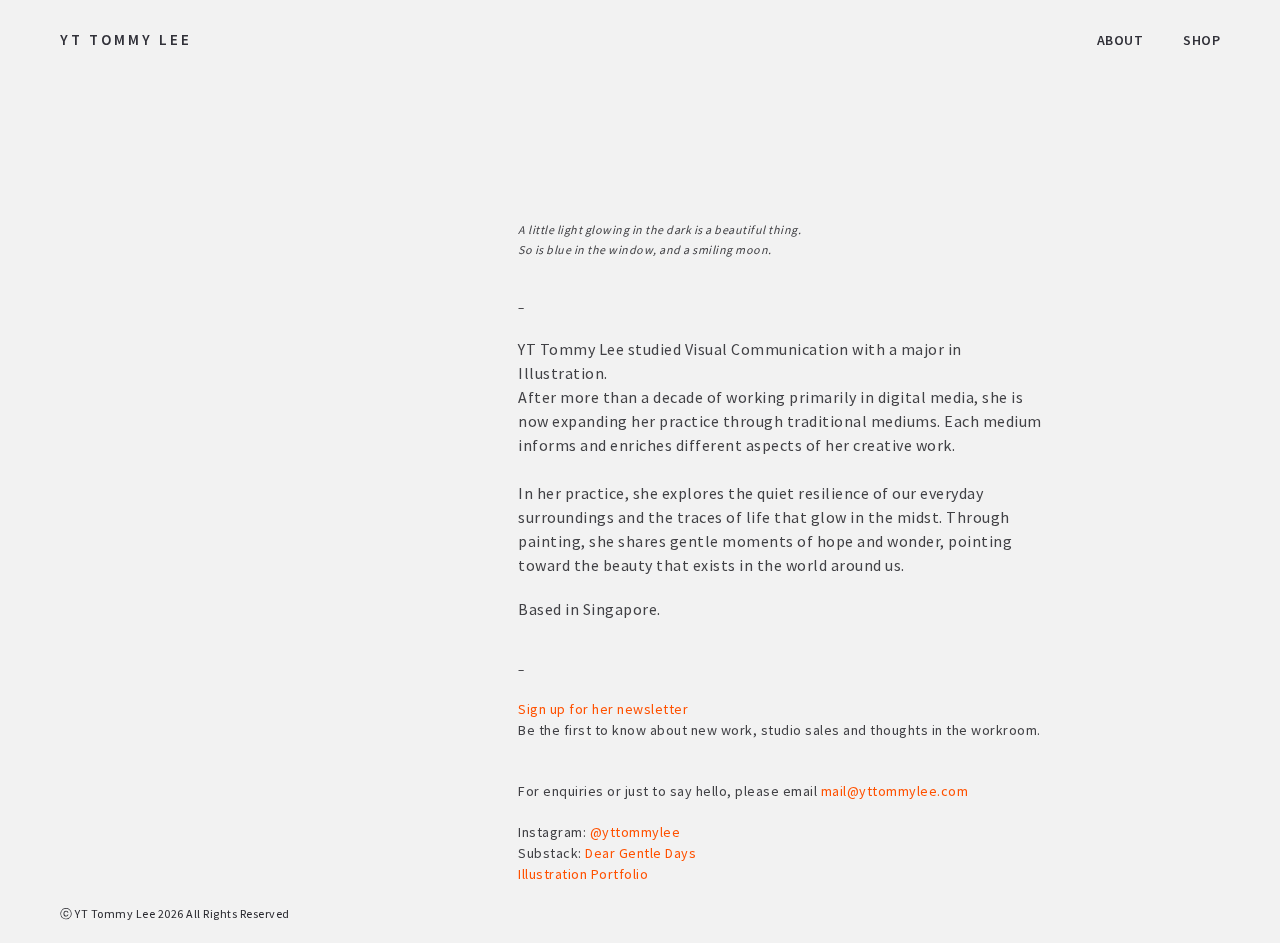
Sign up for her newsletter (603, 709)
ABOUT (1120, 40)
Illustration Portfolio (583, 874)
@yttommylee (635, 832)
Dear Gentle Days (640, 853)
